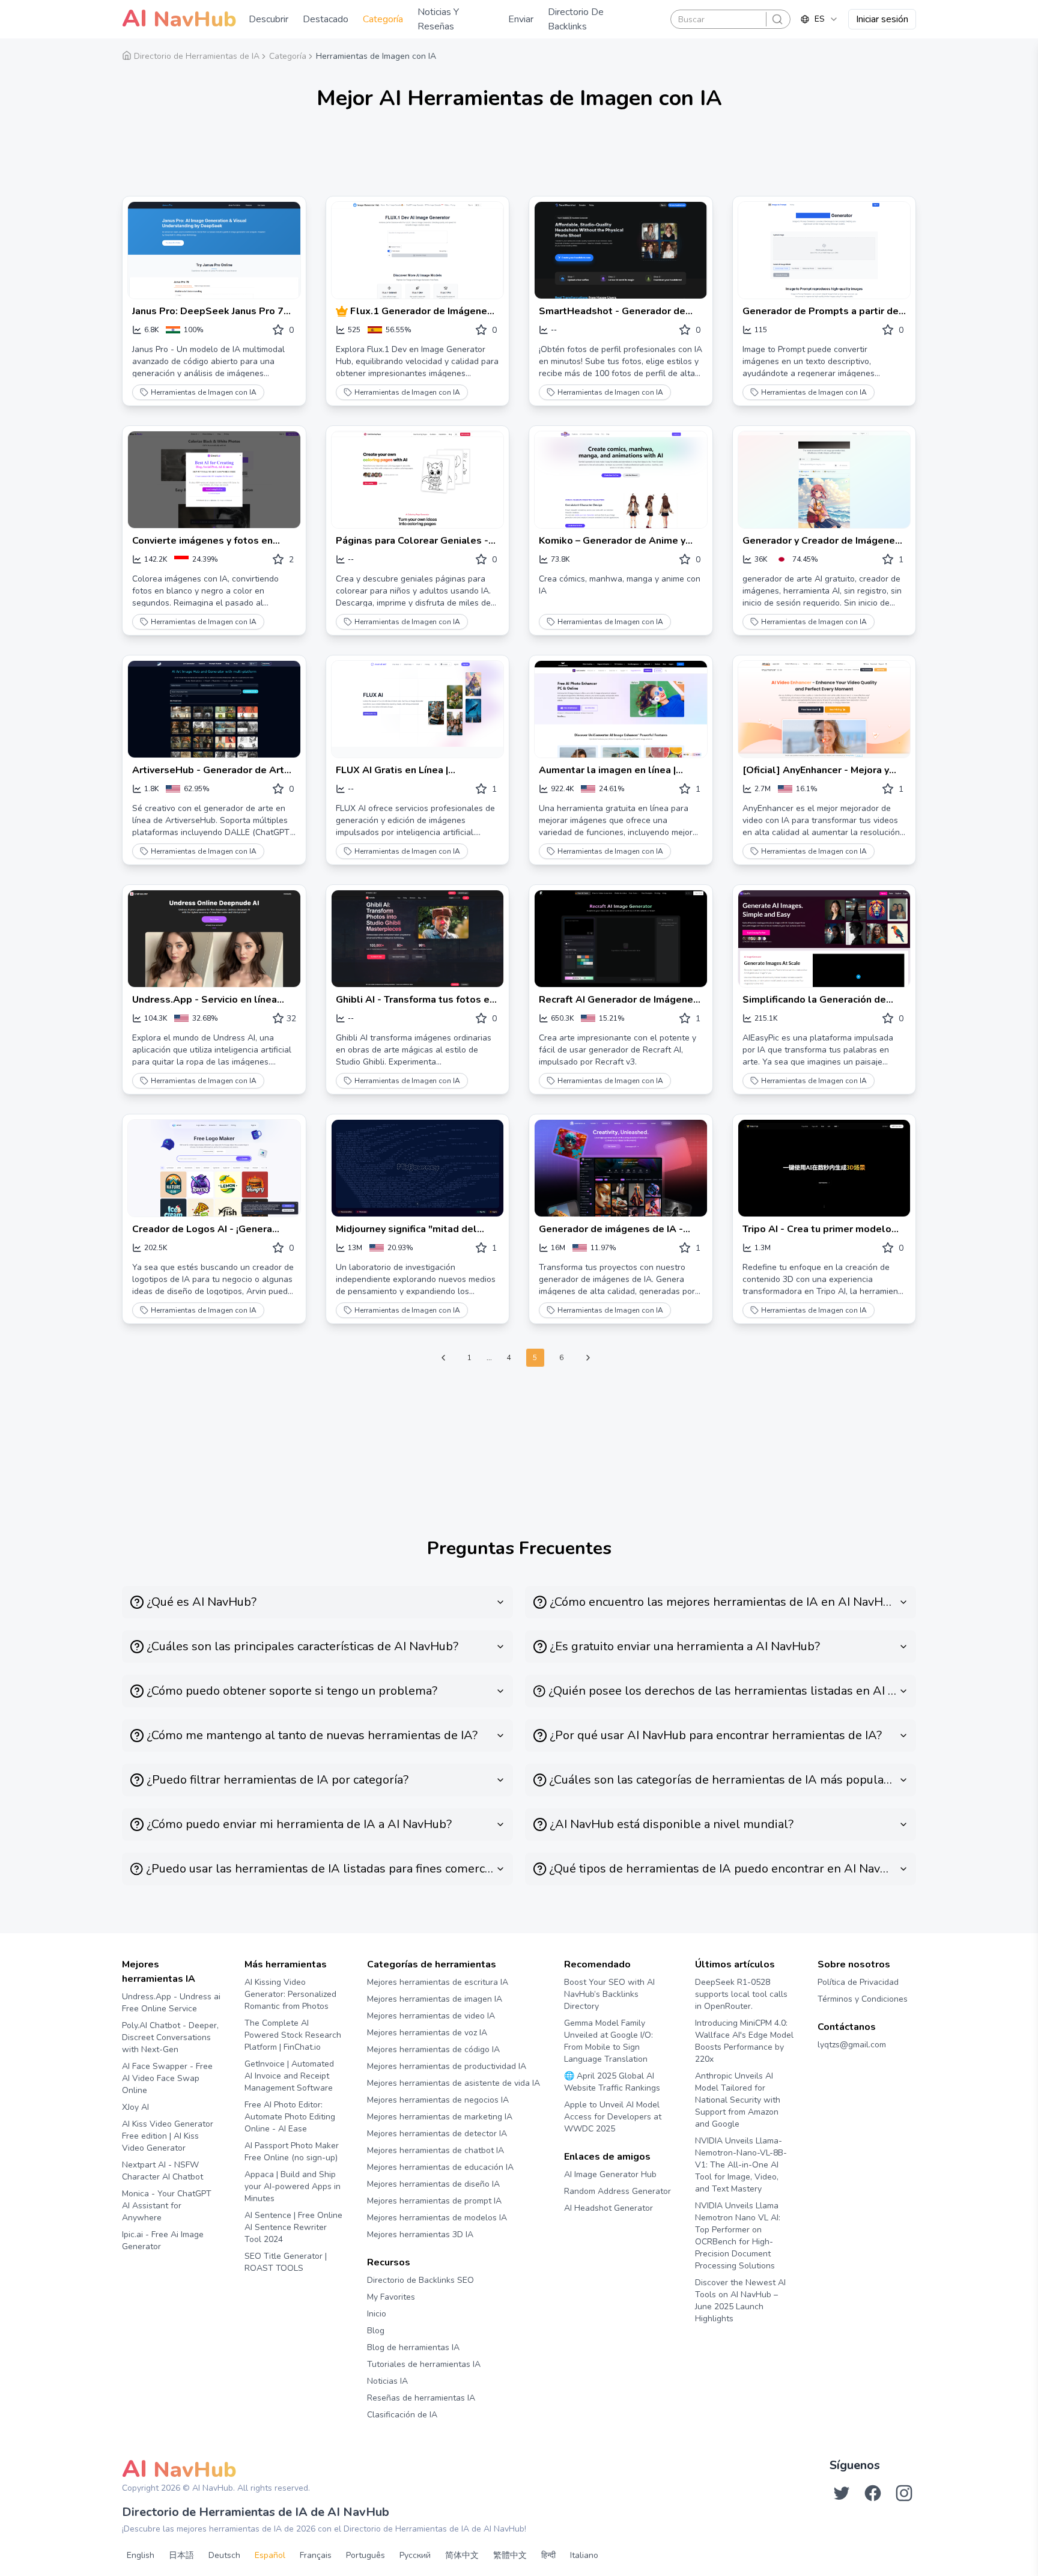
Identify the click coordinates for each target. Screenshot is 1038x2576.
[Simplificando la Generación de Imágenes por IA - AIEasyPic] (824, 939)
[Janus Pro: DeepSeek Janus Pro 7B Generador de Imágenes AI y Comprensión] (214, 250)
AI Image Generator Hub (610, 2174)
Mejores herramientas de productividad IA (447, 2066)
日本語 (181, 2555)
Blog (376, 2331)
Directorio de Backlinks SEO (420, 2280)
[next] (588, 1358)
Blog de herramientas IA (413, 2347)
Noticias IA (387, 2381)
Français (316, 2555)
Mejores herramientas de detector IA (437, 2134)
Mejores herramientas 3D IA (420, 2234)
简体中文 (462, 2555)
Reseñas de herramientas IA (421, 2398)
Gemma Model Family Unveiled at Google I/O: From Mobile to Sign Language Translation (609, 2041)
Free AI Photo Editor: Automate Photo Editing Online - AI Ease (290, 2117)
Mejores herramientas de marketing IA (440, 2117)
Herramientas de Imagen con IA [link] (376, 56)
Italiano (584, 2555)
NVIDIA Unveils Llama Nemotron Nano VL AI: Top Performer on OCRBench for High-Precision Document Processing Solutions (738, 2236)
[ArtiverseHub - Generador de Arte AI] (214, 709)
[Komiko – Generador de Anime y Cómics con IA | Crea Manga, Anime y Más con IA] (621, 480)
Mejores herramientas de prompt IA (434, 2201)
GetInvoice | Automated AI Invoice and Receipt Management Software (289, 2076)
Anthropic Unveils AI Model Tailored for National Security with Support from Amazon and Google (738, 2100)
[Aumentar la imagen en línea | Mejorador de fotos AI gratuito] (621, 709)
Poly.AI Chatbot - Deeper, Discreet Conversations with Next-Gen (170, 2037)
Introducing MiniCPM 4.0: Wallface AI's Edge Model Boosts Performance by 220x (744, 2041)
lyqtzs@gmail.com (852, 2045)
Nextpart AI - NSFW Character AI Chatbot (162, 2171)
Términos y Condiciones (863, 1999)
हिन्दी (548, 2555)
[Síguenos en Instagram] (904, 2493)
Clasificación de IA (402, 2415)
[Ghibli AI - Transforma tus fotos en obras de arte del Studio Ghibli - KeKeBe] (418, 939)
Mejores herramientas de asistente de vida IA (454, 2083)
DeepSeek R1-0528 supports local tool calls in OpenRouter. (741, 1994)
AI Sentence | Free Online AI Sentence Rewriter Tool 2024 (293, 2227)
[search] (777, 19)
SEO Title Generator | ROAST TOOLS (286, 2262)
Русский (415, 2555)
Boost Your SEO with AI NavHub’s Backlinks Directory (609, 1994)
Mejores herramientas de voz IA (427, 2033)
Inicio (377, 2314)
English (141, 2555)
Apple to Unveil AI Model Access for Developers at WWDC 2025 (613, 2117)
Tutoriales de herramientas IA (424, 2364)
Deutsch (224, 2555)
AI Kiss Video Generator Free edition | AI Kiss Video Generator (168, 2136)
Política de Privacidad (858, 1982)
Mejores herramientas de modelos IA (437, 2218)
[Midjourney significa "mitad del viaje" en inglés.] (418, 1168)
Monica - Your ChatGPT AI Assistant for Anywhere (167, 2206)
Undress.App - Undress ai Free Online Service (171, 2003)
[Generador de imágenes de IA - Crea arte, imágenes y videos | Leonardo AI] (621, 1168)
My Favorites (391, 2297)
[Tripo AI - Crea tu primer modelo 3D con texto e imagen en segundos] (824, 1168)
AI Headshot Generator (609, 2208)
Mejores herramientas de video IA (431, 2016)
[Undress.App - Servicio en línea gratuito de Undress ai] (214, 939)
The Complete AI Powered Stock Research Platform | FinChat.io (293, 2035)
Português (366, 2555)
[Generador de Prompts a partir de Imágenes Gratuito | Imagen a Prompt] (824, 250)
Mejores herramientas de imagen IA (435, 1999)
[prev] (443, 1358)
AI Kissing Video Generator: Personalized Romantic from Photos (290, 1994)
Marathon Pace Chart (579, 2231)
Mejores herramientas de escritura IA (438, 1982)
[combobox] (819, 19)
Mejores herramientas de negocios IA (438, 2100)
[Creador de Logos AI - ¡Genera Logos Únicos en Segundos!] (214, 1168)
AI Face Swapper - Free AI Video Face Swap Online (167, 2078)
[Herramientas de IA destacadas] (343, 311)
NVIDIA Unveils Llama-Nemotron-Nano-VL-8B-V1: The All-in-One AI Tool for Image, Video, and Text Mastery (741, 2165)
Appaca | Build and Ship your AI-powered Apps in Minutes (293, 2186)
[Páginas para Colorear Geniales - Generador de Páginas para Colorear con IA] (418, 480)
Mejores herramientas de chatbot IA (436, 2150)
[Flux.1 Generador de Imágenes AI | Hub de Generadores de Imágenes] (418, 250)
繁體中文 (510, 2555)
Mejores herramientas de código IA (433, 2049)
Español (270, 2555)
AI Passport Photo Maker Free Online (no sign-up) (292, 2152)
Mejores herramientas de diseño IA (433, 2184)
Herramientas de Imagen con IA (204, 392)
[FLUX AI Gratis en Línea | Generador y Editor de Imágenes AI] (418, 709)
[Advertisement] (519, 159)
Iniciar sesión (882, 19)
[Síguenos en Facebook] (873, 2493)
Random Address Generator (618, 2191)
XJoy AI (135, 2107)
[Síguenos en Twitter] (842, 2493)
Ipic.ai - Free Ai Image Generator (163, 2240)
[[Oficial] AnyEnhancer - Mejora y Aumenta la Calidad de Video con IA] (824, 709)
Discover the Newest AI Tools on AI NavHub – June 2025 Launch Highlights (740, 2301)
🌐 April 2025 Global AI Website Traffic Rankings (612, 2082)
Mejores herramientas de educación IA (440, 2167)
